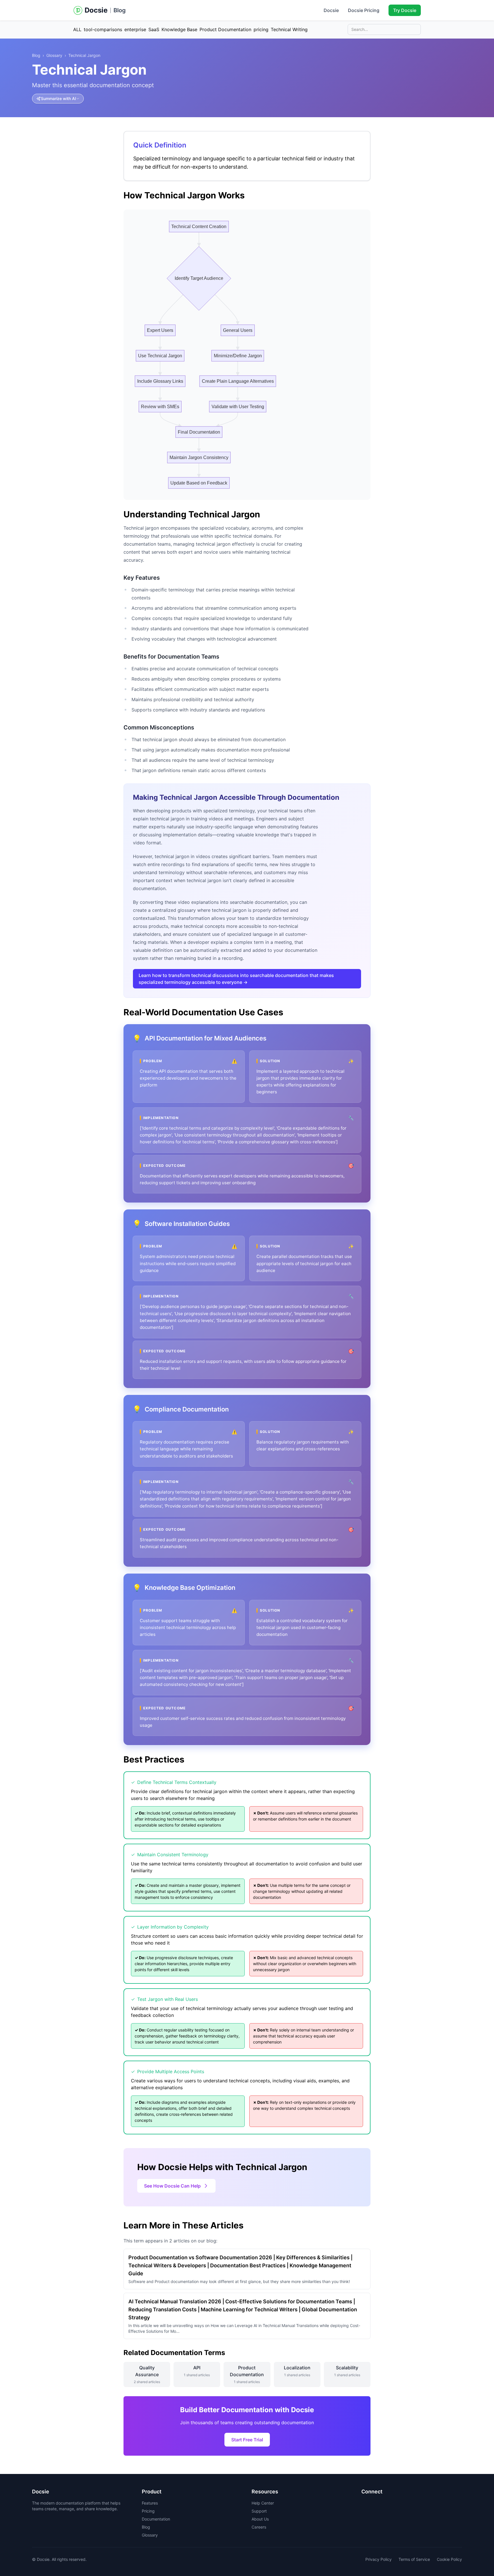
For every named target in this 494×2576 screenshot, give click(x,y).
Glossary (54, 55)
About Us (260, 2519)
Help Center (263, 2503)
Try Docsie (405, 10)
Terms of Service (414, 2559)
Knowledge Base (179, 29)
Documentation (156, 2519)
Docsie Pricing (364, 10)
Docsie (331, 10)
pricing (261, 29)
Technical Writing (289, 29)
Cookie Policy (449, 2559)
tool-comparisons (103, 29)
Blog (120, 10)
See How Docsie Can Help (172, 2186)
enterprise (135, 29)
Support (259, 2511)
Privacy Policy (379, 2559)
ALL (77, 29)
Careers (259, 2527)
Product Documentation (225, 29)
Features (150, 2503)
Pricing (148, 2511)
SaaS (154, 29)
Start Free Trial (247, 2440)
